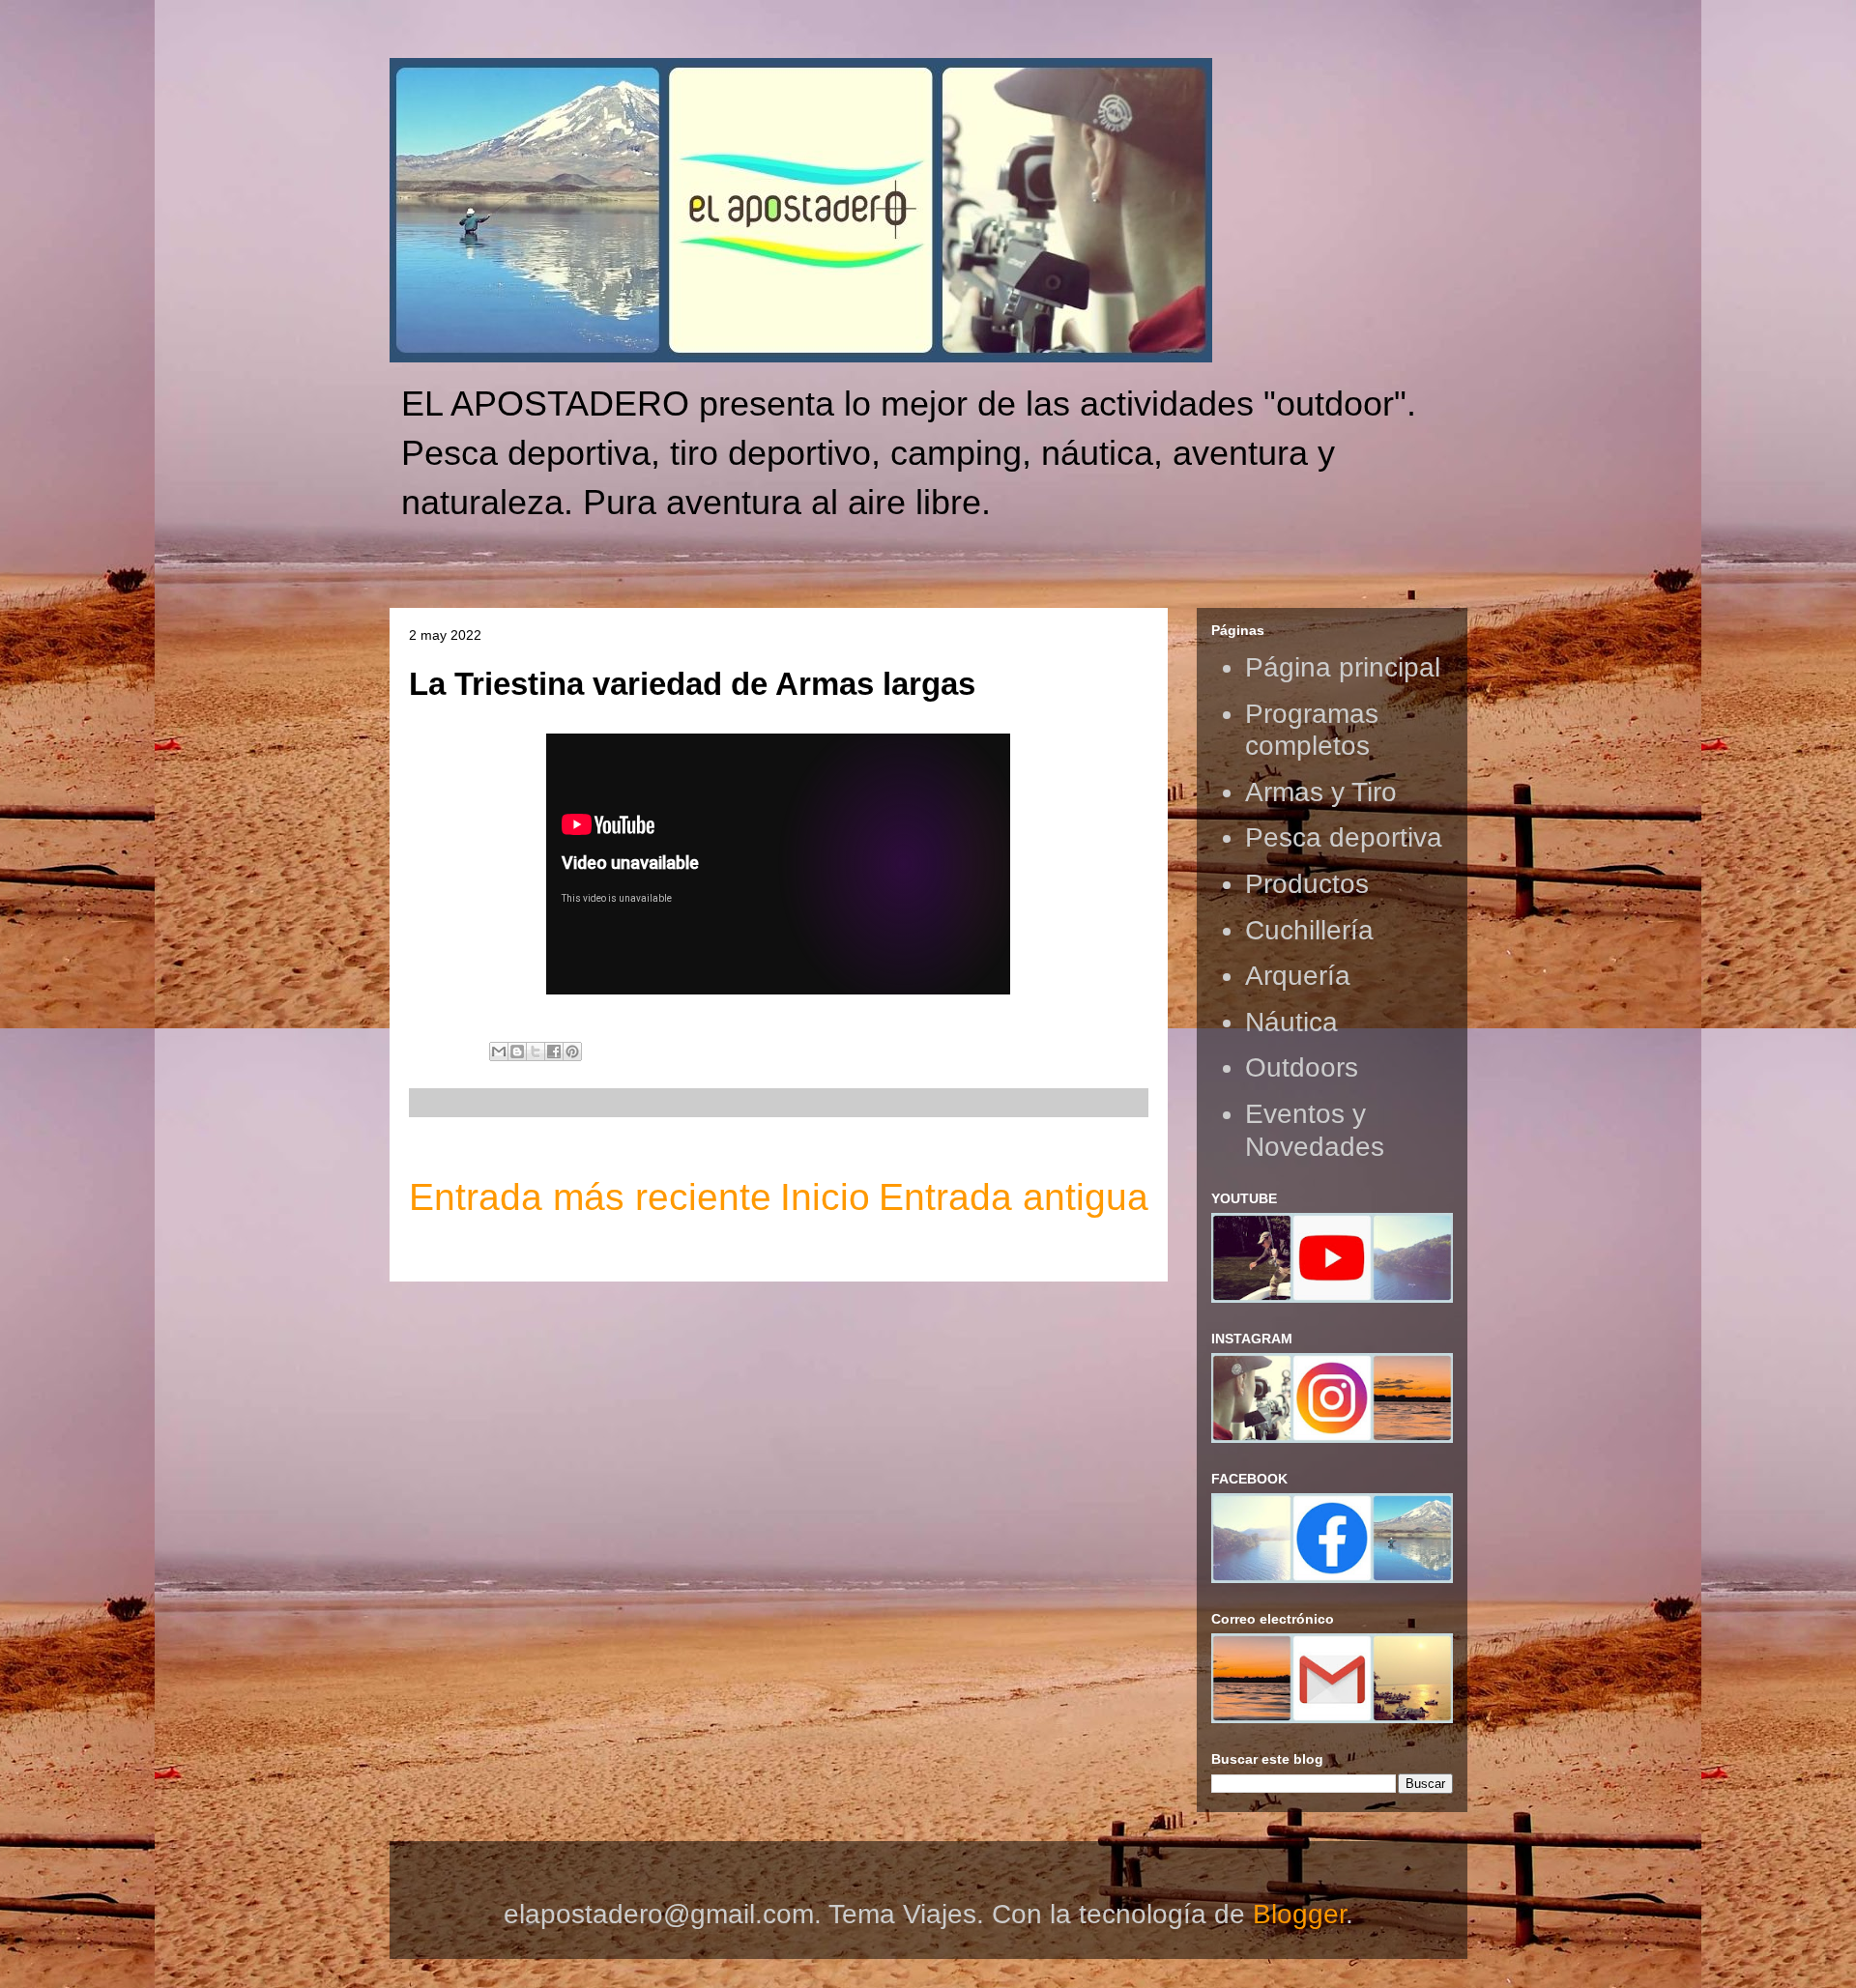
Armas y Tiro (1321, 792)
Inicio (825, 1197)
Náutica (1291, 1022)
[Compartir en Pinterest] (572, 1052)
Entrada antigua (1014, 1197)
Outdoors (1302, 1067)
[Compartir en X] (536, 1052)
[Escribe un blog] (517, 1052)
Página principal (1343, 667)
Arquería (1298, 976)
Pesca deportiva (1344, 837)
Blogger (1299, 1914)
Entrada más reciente (590, 1197)
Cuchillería (1309, 930)
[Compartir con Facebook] (554, 1052)
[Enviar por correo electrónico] (499, 1052)
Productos (1307, 884)
